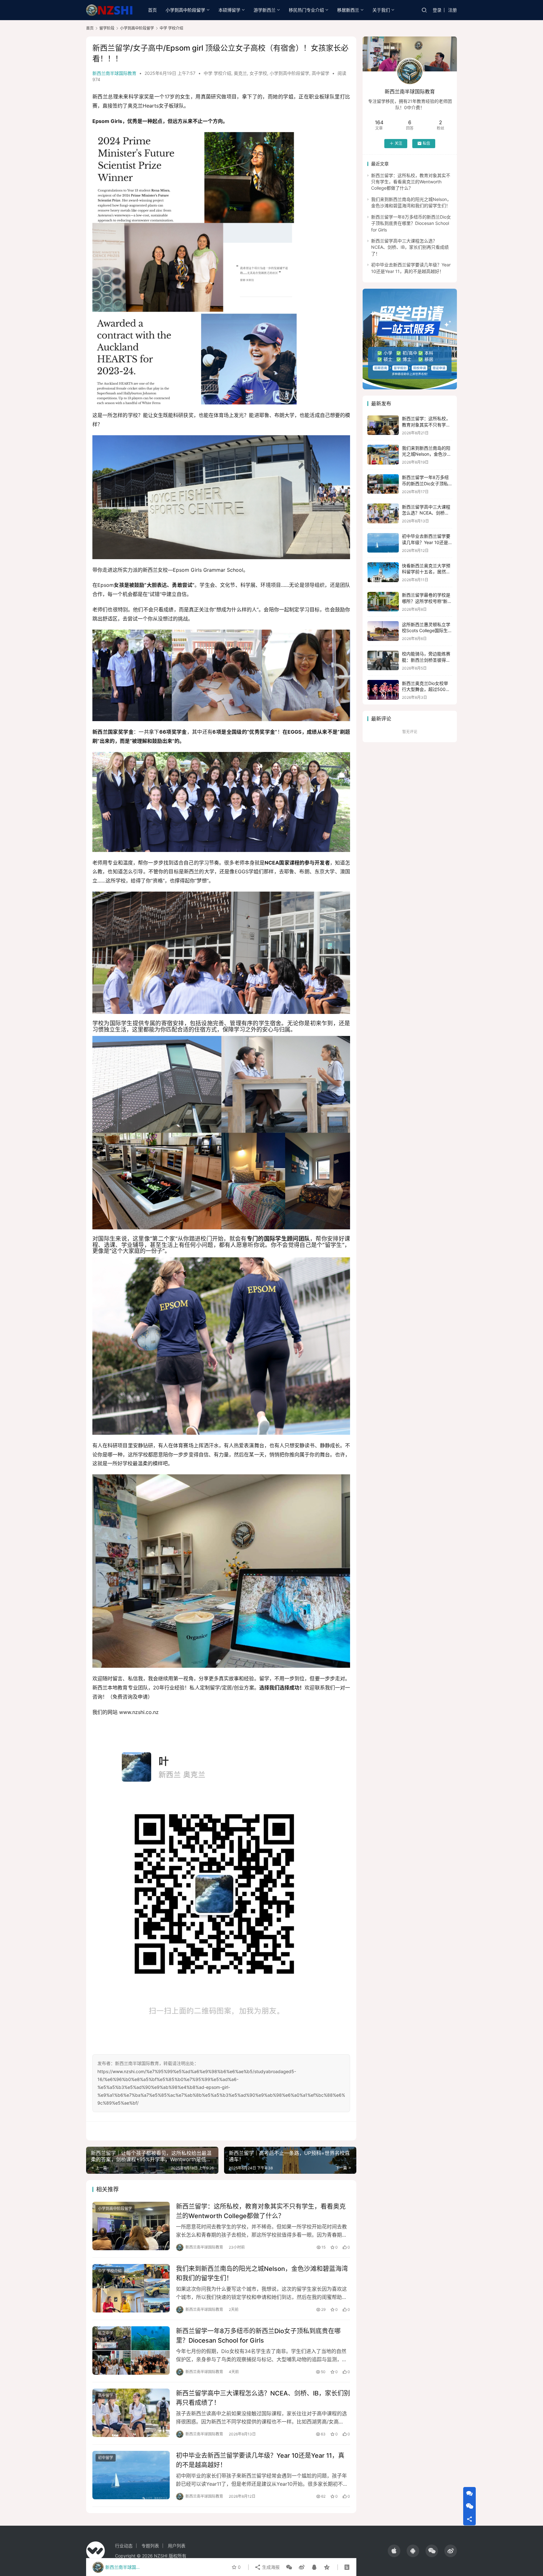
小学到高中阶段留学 (185, 10)
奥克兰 (240, 73)
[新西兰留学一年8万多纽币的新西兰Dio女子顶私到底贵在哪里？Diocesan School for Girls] (131, 2351)
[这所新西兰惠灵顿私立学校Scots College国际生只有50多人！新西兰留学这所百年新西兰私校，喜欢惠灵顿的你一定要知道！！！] (383, 631)
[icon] (394, 2551)
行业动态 (124, 2546)
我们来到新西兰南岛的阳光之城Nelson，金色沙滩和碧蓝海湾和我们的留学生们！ (262, 2273)
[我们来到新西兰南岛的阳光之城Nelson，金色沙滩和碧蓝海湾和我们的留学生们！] (131, 2288)
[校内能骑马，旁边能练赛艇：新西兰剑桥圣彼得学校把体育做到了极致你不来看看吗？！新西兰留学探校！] (383, 661)
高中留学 (321, 73)
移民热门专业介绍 (306, 10)
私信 (426, 143)
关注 (398, 143)
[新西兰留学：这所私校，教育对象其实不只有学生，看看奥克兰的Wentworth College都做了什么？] (131, 2226)
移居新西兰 (348, 10)
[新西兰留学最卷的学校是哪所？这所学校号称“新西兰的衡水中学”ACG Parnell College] (383, 602)
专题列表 (150, 2546)
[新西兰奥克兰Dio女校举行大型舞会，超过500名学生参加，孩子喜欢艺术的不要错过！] (383, 690)
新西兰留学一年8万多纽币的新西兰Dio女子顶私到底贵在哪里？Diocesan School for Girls (258, 2336)
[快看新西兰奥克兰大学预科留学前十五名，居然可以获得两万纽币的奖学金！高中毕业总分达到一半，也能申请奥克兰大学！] (383, 572)
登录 (437, 10)
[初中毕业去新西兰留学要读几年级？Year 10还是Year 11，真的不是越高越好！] (131, 2475)
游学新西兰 (265, 10)
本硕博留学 (229, 10)
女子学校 (258, 73)
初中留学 (106, 2458)
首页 (152, 10)
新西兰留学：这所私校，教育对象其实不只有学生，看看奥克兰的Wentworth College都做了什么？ (261, 2211)
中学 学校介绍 (217, 73)
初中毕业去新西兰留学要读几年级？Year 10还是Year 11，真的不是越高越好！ (260, 2460)
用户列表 (177, 2546)
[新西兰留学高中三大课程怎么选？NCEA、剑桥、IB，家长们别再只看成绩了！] (131, 2413)
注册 (452, 10)
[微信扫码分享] (289, 2567)
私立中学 (106, 2333)
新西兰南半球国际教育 (114, 73)
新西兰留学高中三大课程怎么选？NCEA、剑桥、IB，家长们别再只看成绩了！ (263, 2398)
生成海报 (270, 2567)
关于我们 (381, 10)
